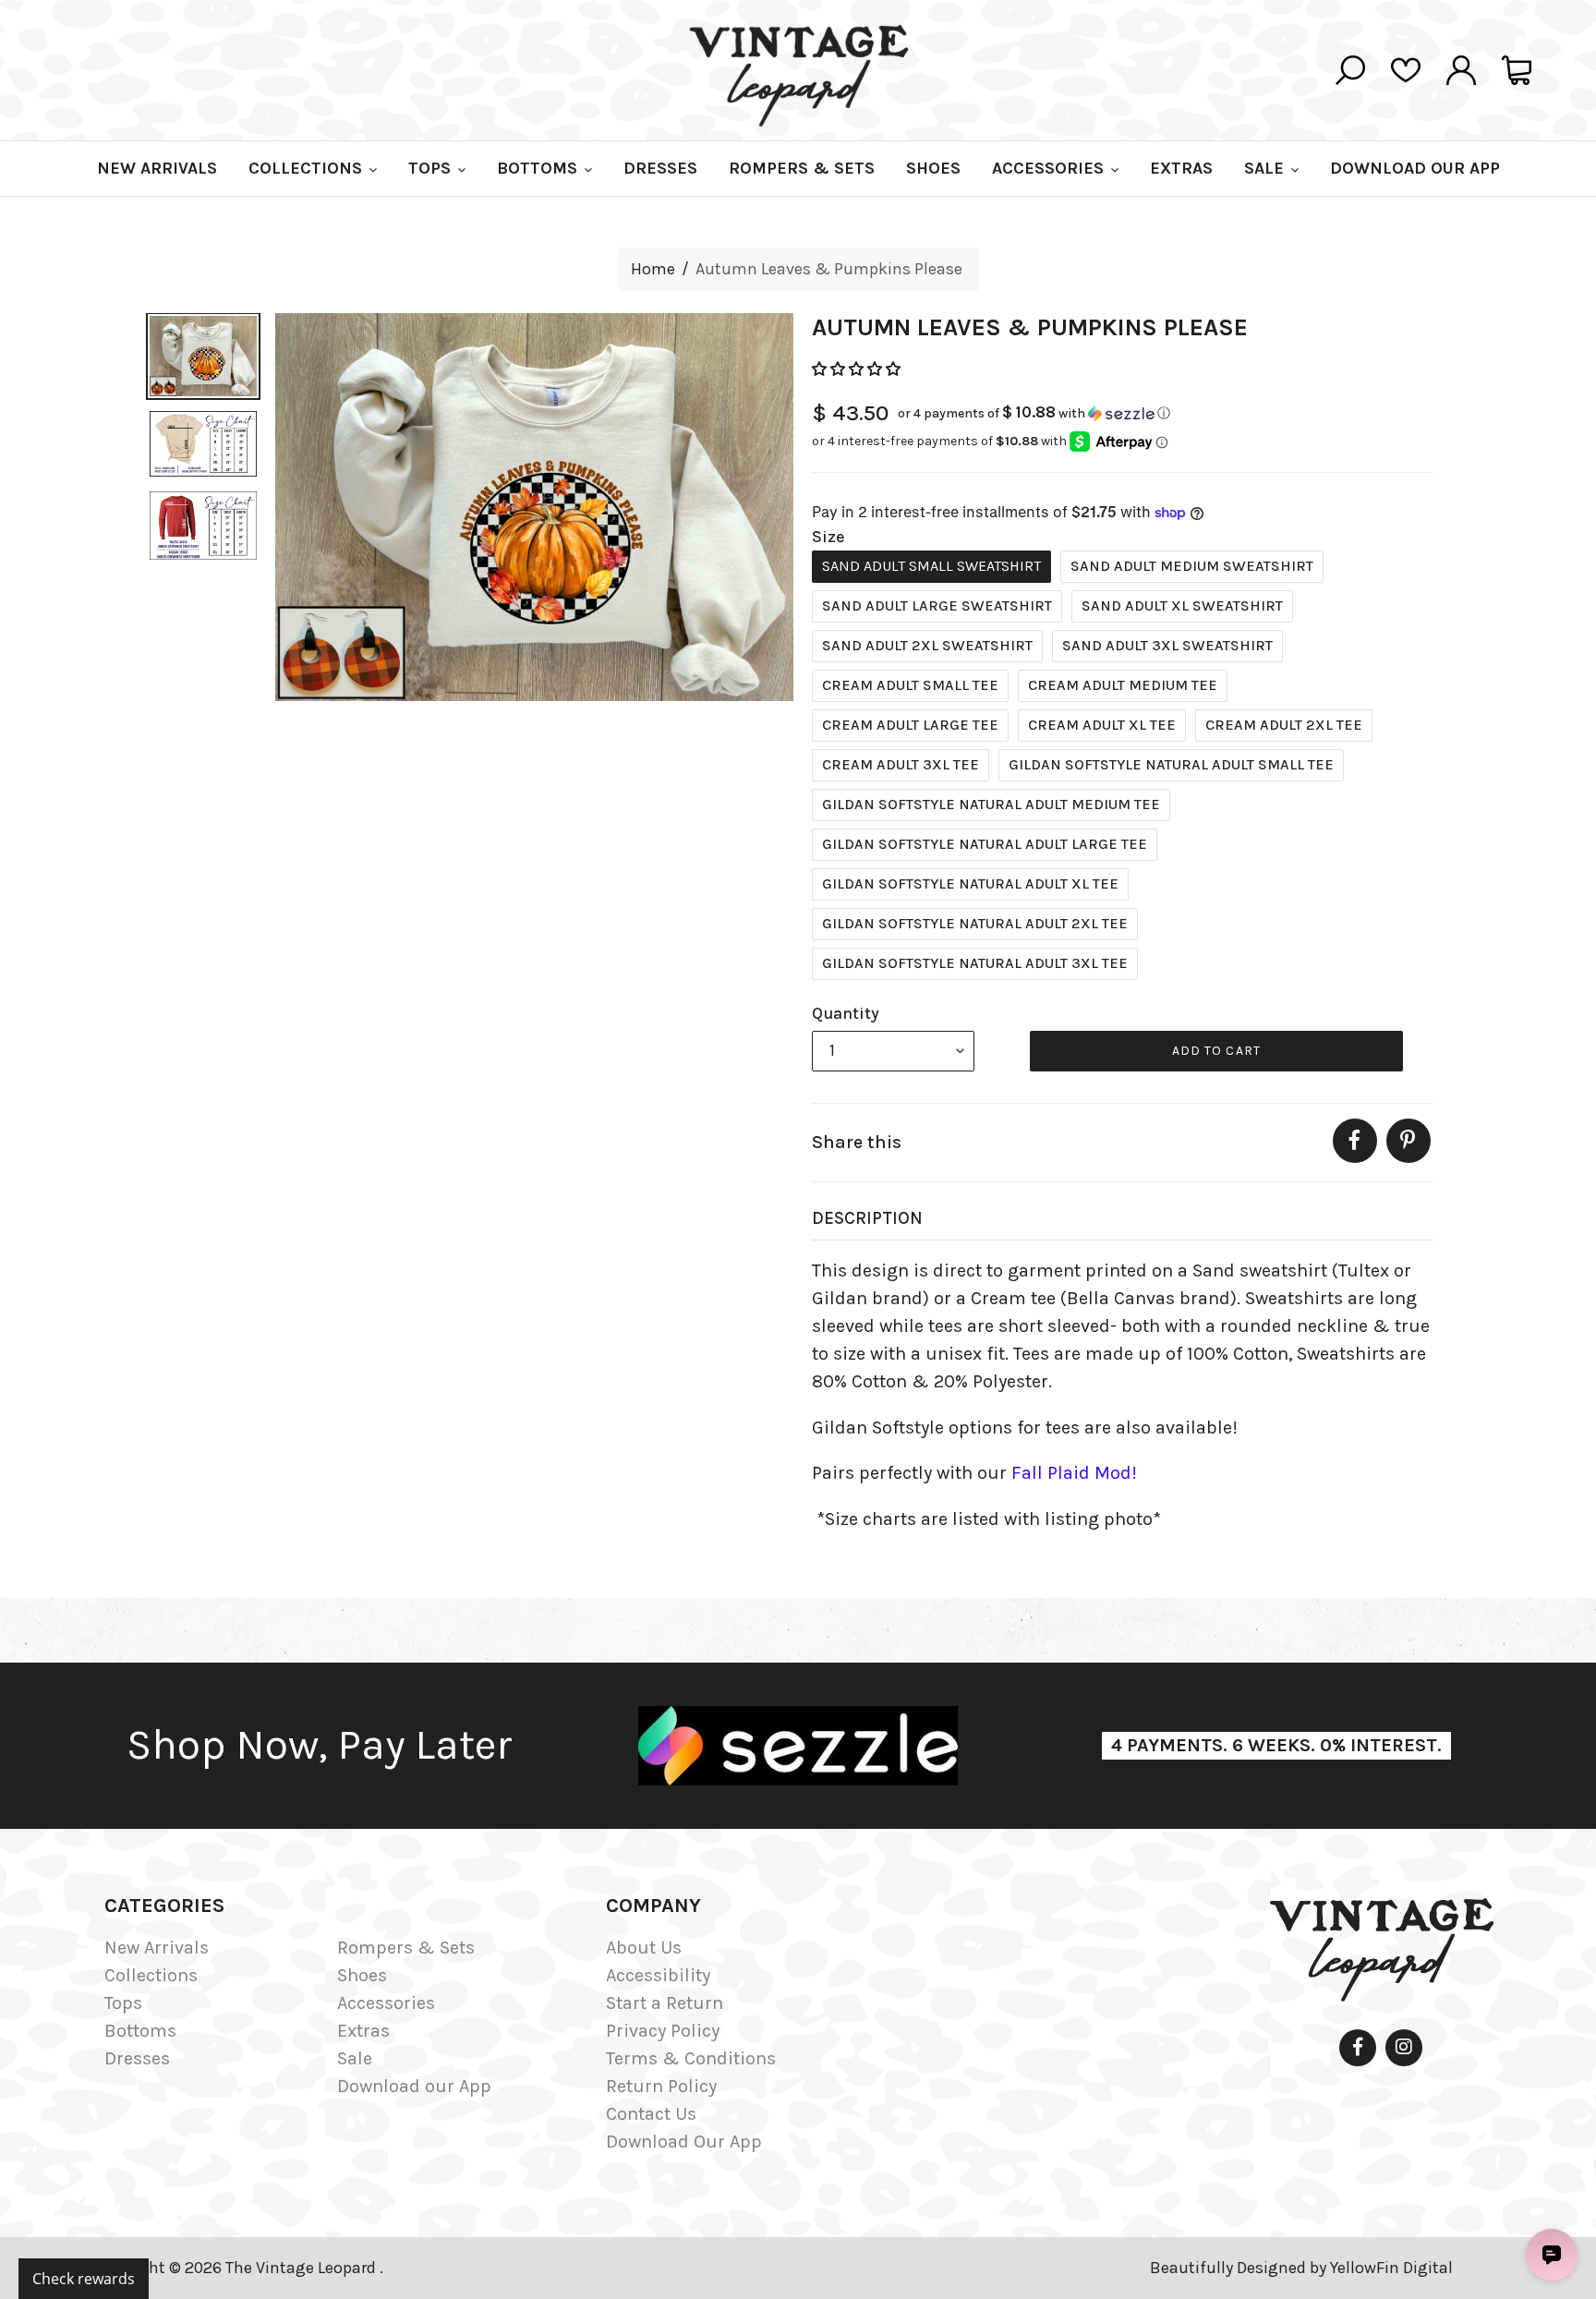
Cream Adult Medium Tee (1123, 685)
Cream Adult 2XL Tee (1284, 725)
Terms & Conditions (691, 2058)
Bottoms (140, 2031)
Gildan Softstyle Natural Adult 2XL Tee (975, 923)
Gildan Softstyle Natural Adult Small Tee (1171, 764)
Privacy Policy (663, 2031)
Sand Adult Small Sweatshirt (931, 566)
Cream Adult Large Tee (910, 725)
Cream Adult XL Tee (1102, 725)
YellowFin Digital (1391, 2268)
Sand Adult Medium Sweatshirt (1192, 566)
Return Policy (661, 2086)
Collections (151, 1975)
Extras (363, 2031)
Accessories (386, 2003)
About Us (644, 1948)
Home (653, 269)
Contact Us (651, 2114)
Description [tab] (867, 1218)
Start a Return (665, 2003)
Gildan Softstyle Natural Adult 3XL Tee (975, 963)
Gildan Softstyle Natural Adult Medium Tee (991, 804)
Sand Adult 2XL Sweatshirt (927, 645)
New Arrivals (157, 1948)
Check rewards (84, 2279)
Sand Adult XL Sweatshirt (1182, 605)
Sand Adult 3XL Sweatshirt (1167, 645)
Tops (123, 2003)
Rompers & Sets (406, 1948)
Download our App (414, 2086)
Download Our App (684, 2142)
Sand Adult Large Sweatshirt (937, 605)
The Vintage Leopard (302, 2268)
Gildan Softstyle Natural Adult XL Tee (970, 883)
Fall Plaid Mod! (1074, 1473)
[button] (858, 369)
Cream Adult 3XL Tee (901, 764)
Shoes (362, 1975)
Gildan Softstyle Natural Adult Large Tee (985, 844)
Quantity (846, 1013)
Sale (355, 2058)
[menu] (893, 1051)
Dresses (137, 2058)
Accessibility (658, 1975)
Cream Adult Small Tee (910, 685)
